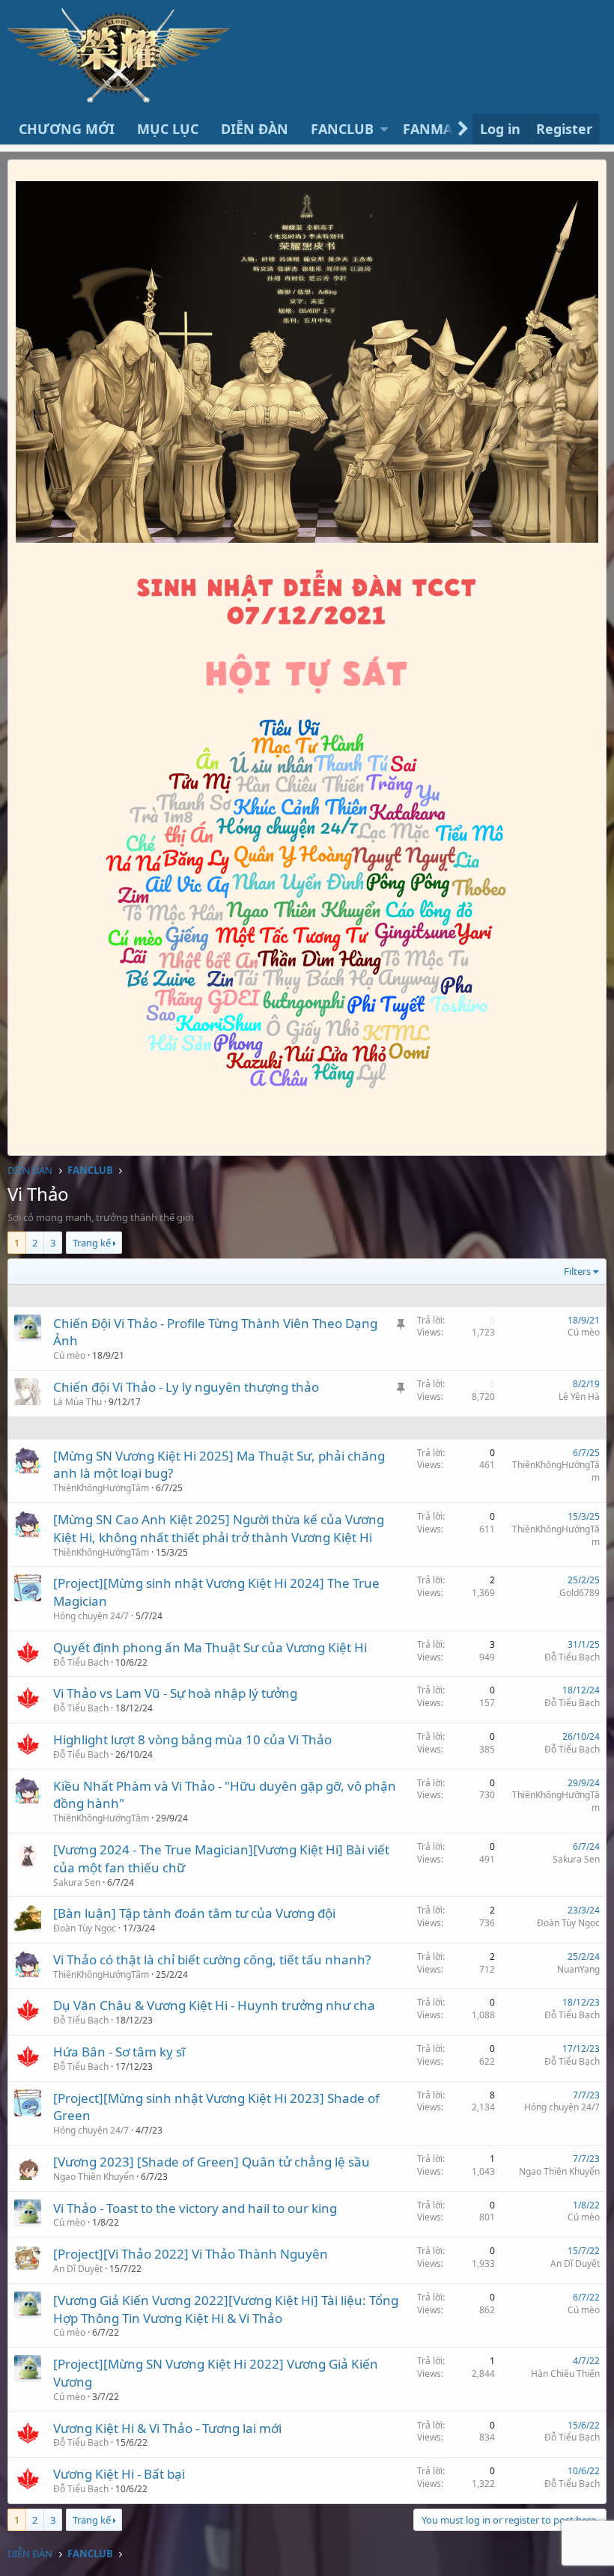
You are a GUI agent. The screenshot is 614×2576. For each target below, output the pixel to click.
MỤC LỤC (168, 129)
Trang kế (92, 1243)
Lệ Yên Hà (579, 1397)
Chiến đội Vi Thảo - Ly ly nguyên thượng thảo (186, 1387)
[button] (384, 129)
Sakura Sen (77, 1882)
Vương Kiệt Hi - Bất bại (119, 2474)
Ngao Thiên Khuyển (94, 2177)
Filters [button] (577, 1271)
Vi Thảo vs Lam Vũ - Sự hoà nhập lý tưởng (175, 1693)
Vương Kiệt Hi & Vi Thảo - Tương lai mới (167, 2428)
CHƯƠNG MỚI (67, 129)
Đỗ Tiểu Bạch (572, 1657)
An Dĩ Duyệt (78, 2269)
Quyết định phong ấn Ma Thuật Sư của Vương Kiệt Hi (210, 1647)
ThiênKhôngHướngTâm (101, 1488)
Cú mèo (69, 1355)
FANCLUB (342, 129)
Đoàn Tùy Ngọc (85, 1928)
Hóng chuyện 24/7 (91, 1616)
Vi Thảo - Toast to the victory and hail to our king (195, 2208)
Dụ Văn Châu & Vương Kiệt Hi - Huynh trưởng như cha (214, 2005)
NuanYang (578, 1969)
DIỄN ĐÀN (255, 129)
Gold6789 (580, 1593)
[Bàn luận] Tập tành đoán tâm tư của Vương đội (194, 1913)
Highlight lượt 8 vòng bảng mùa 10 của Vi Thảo (192, 1739)
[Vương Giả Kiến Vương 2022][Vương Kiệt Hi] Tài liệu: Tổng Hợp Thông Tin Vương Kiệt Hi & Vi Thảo (226, 2309)
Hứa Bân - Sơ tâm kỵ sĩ (119, 2052)
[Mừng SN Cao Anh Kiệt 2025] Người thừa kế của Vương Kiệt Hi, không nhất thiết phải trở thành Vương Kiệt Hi (219, 1528)
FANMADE (436, 129)
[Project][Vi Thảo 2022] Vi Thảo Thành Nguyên (191, 2254)
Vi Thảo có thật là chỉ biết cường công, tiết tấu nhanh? (212, 1960)
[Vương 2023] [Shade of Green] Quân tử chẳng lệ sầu (212, 2162)
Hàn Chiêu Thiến (565, 2373)
